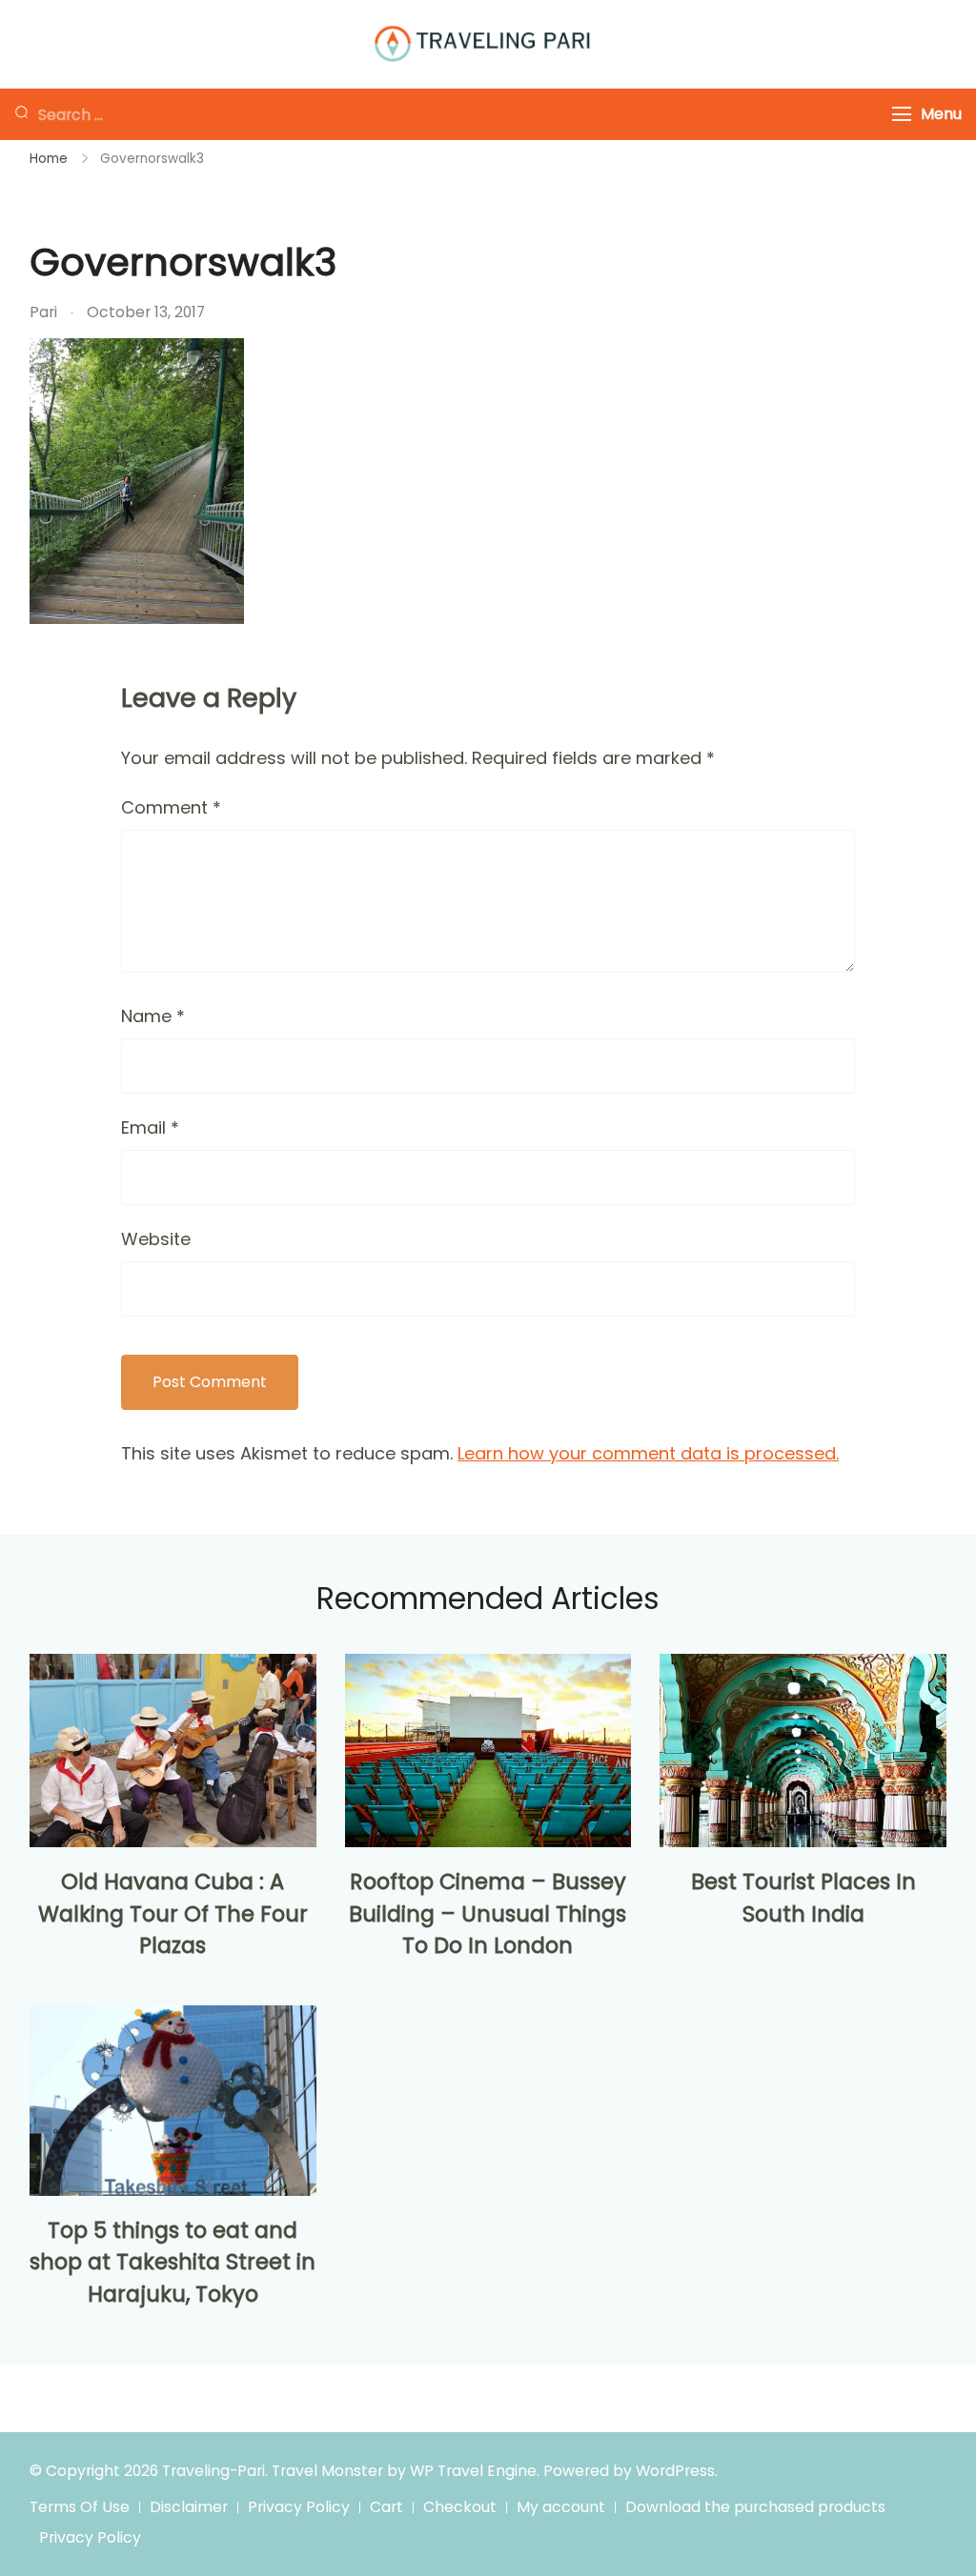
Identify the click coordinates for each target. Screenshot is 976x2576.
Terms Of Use (80, 2507)
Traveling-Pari (213, 2471)
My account (561, 2507)
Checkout (460, 2507)
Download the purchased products (755, 2507)
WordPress (675, 2471)
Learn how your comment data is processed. (648, 1453)
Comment (171, 807)
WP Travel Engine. (475, 2471)
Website (156, 1239)
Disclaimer (189, 2507)
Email (150, 1127)
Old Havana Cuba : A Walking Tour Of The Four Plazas (173, 1914)
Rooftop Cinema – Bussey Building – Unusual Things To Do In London (488, 1914)
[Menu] (902, 114)
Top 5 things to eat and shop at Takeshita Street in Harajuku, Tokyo (173, 2263)
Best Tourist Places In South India (803, 1898)
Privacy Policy (299, 2507)
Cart (386, 2507)
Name (153, 1016)
